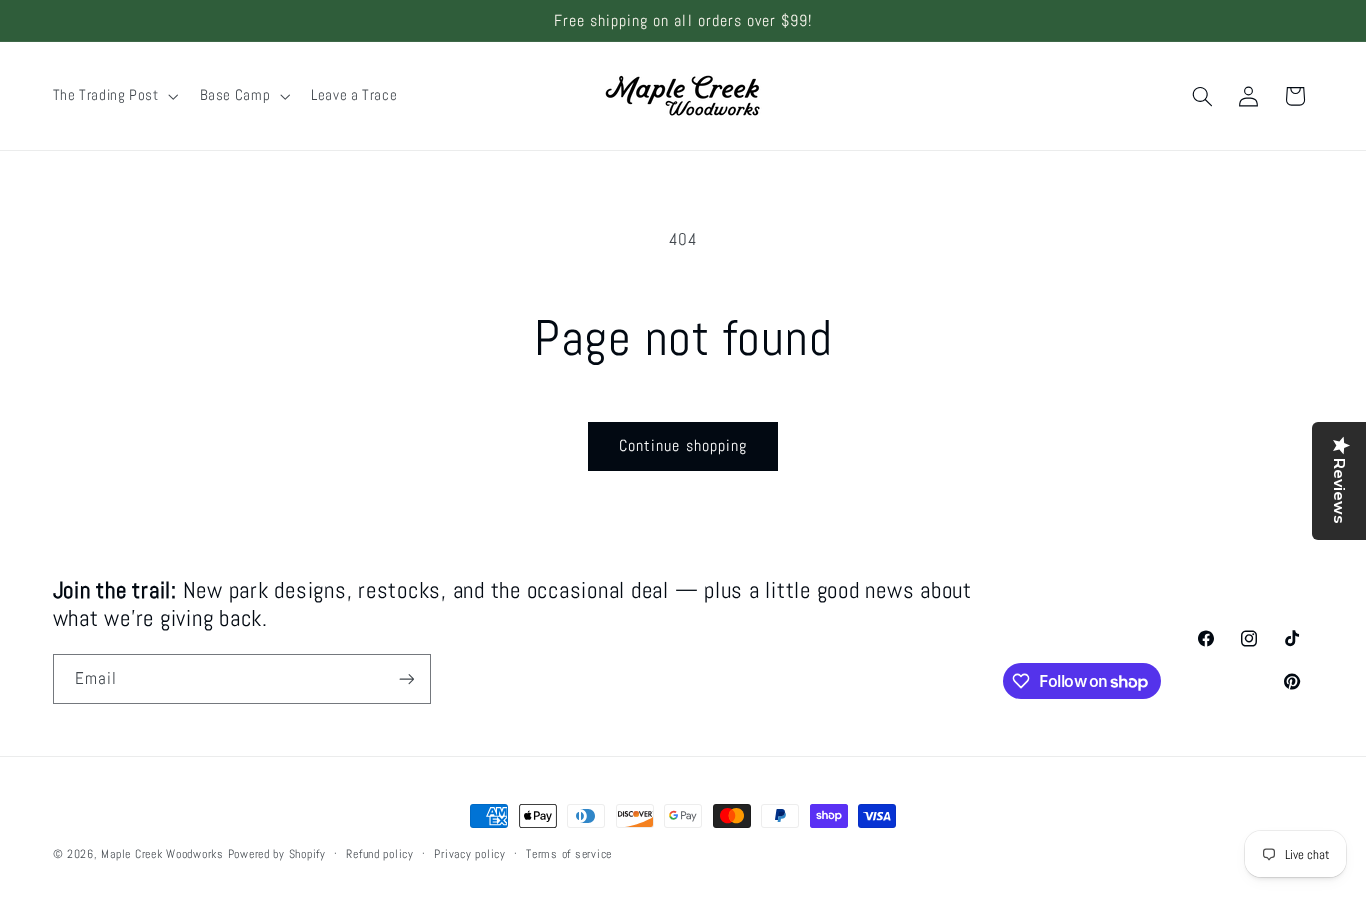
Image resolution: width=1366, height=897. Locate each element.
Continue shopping (683, 446)
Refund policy (380, 854)
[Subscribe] (406, 678)
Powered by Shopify (277, 854)
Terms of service (569, 854)
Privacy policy (469, 854)
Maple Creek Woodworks (162, 854)
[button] (113, 96)
